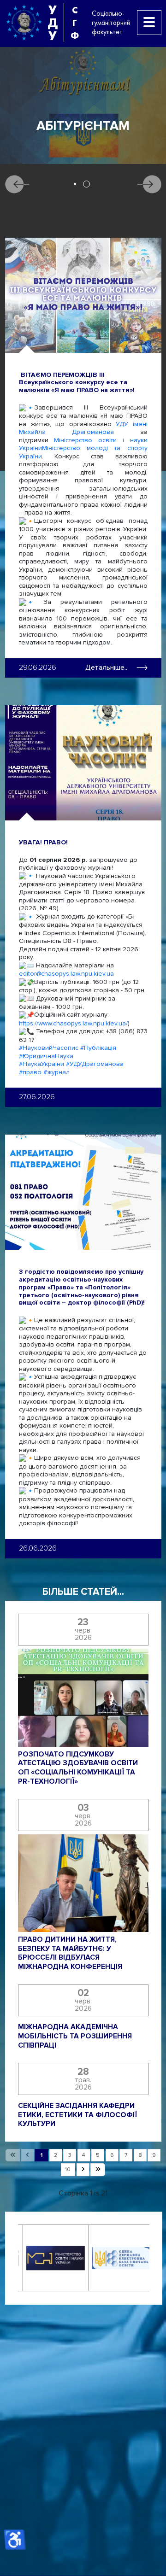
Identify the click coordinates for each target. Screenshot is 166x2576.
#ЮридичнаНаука (46, 1056)
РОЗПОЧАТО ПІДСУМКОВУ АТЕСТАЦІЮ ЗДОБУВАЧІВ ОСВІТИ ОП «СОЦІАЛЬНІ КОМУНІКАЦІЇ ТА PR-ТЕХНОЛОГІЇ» (78, 1768)
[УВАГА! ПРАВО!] (83, 763)
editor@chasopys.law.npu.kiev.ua (66, 974)
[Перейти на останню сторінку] (98, 2170)
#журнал (56, 1072)
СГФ (75, 23)
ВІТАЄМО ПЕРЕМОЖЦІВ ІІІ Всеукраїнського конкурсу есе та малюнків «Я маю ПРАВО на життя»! (77, 383)
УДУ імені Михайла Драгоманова (83, 428)
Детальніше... (107, 667)
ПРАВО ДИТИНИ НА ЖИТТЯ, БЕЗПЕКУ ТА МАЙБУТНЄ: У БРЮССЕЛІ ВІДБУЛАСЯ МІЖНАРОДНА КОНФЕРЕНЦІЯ (70, 1953)
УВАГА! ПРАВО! (43, 842)
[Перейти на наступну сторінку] (83, 2170)
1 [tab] (80, 184)
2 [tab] (91, 184)
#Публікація (98, 1048)
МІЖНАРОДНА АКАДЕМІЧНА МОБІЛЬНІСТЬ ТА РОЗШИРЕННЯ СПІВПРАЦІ (75, 2036)
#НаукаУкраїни (41, 1064)
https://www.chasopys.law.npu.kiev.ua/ (73, 1023)
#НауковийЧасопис (49, 1048)
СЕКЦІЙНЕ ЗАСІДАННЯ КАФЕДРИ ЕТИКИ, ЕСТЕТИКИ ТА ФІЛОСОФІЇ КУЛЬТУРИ (77, 2115)
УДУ (53, 23)
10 (68, 2169)
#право (30, 1072)
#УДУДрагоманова (95, 1064)
